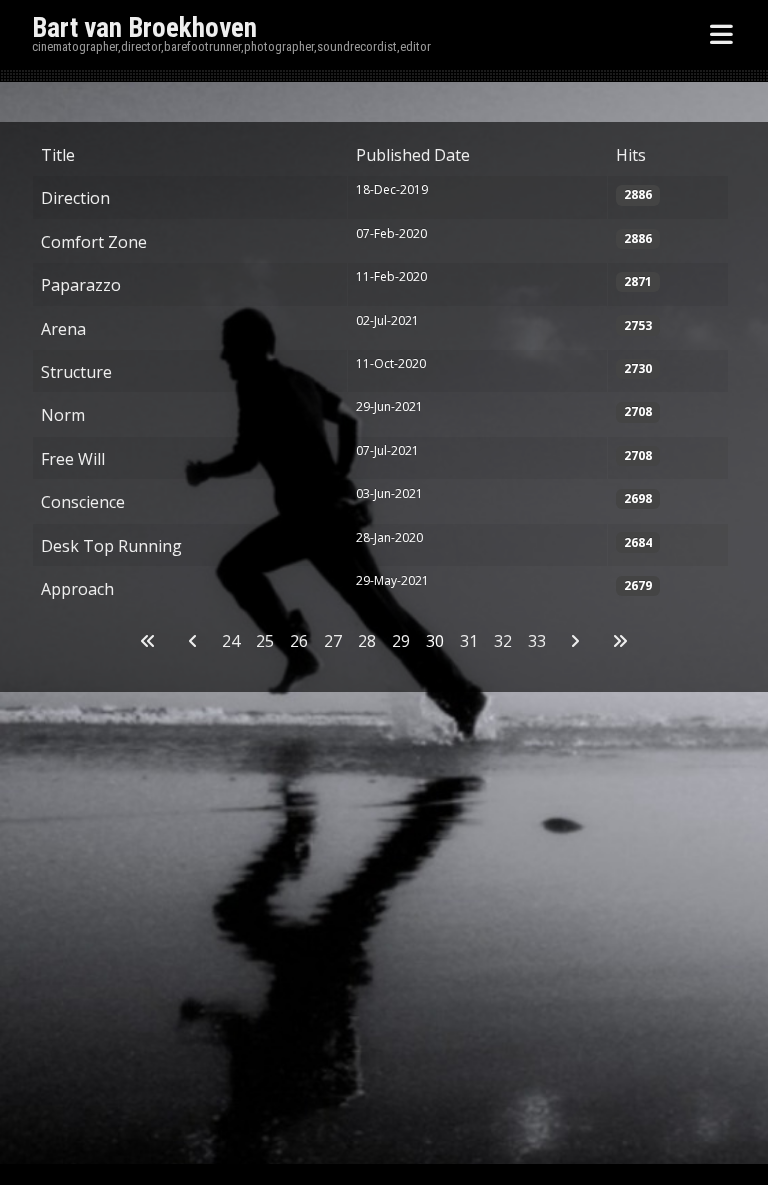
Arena (63, 329)
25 (265, 641)
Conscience (83, 502)
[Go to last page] (620, 641)
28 (367, 641)
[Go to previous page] (193, 641)
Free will (73, 459)
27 (333, 641)
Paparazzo (81, 285)
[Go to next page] (575, 641)
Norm (63, 415)
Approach (77, 589)
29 (401, 641)
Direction (75, 198)
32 (503, 641)
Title (58, 155)
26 (299, 641)
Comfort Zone (94, 242)
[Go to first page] (148, 641)
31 (469, 641)
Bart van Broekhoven (144, 28)
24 (231, 641)
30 (435, 641)
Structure (76, 372)
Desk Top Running (111, 546)
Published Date (413, 155)
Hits (631, 155)
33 (537, 641)
